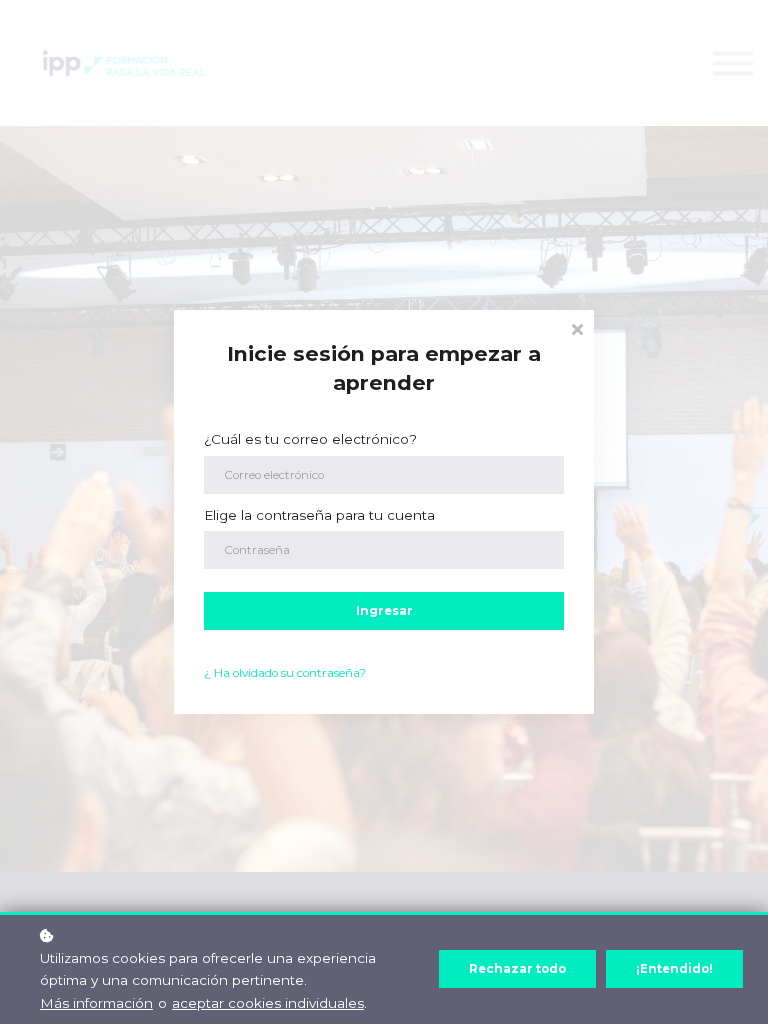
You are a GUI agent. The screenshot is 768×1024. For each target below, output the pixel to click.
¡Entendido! (674, 969)
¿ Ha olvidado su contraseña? (285, 673)
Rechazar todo (517, 969)
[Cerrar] (577, 327)
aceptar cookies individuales (268, 1003)
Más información (96, 1003)
